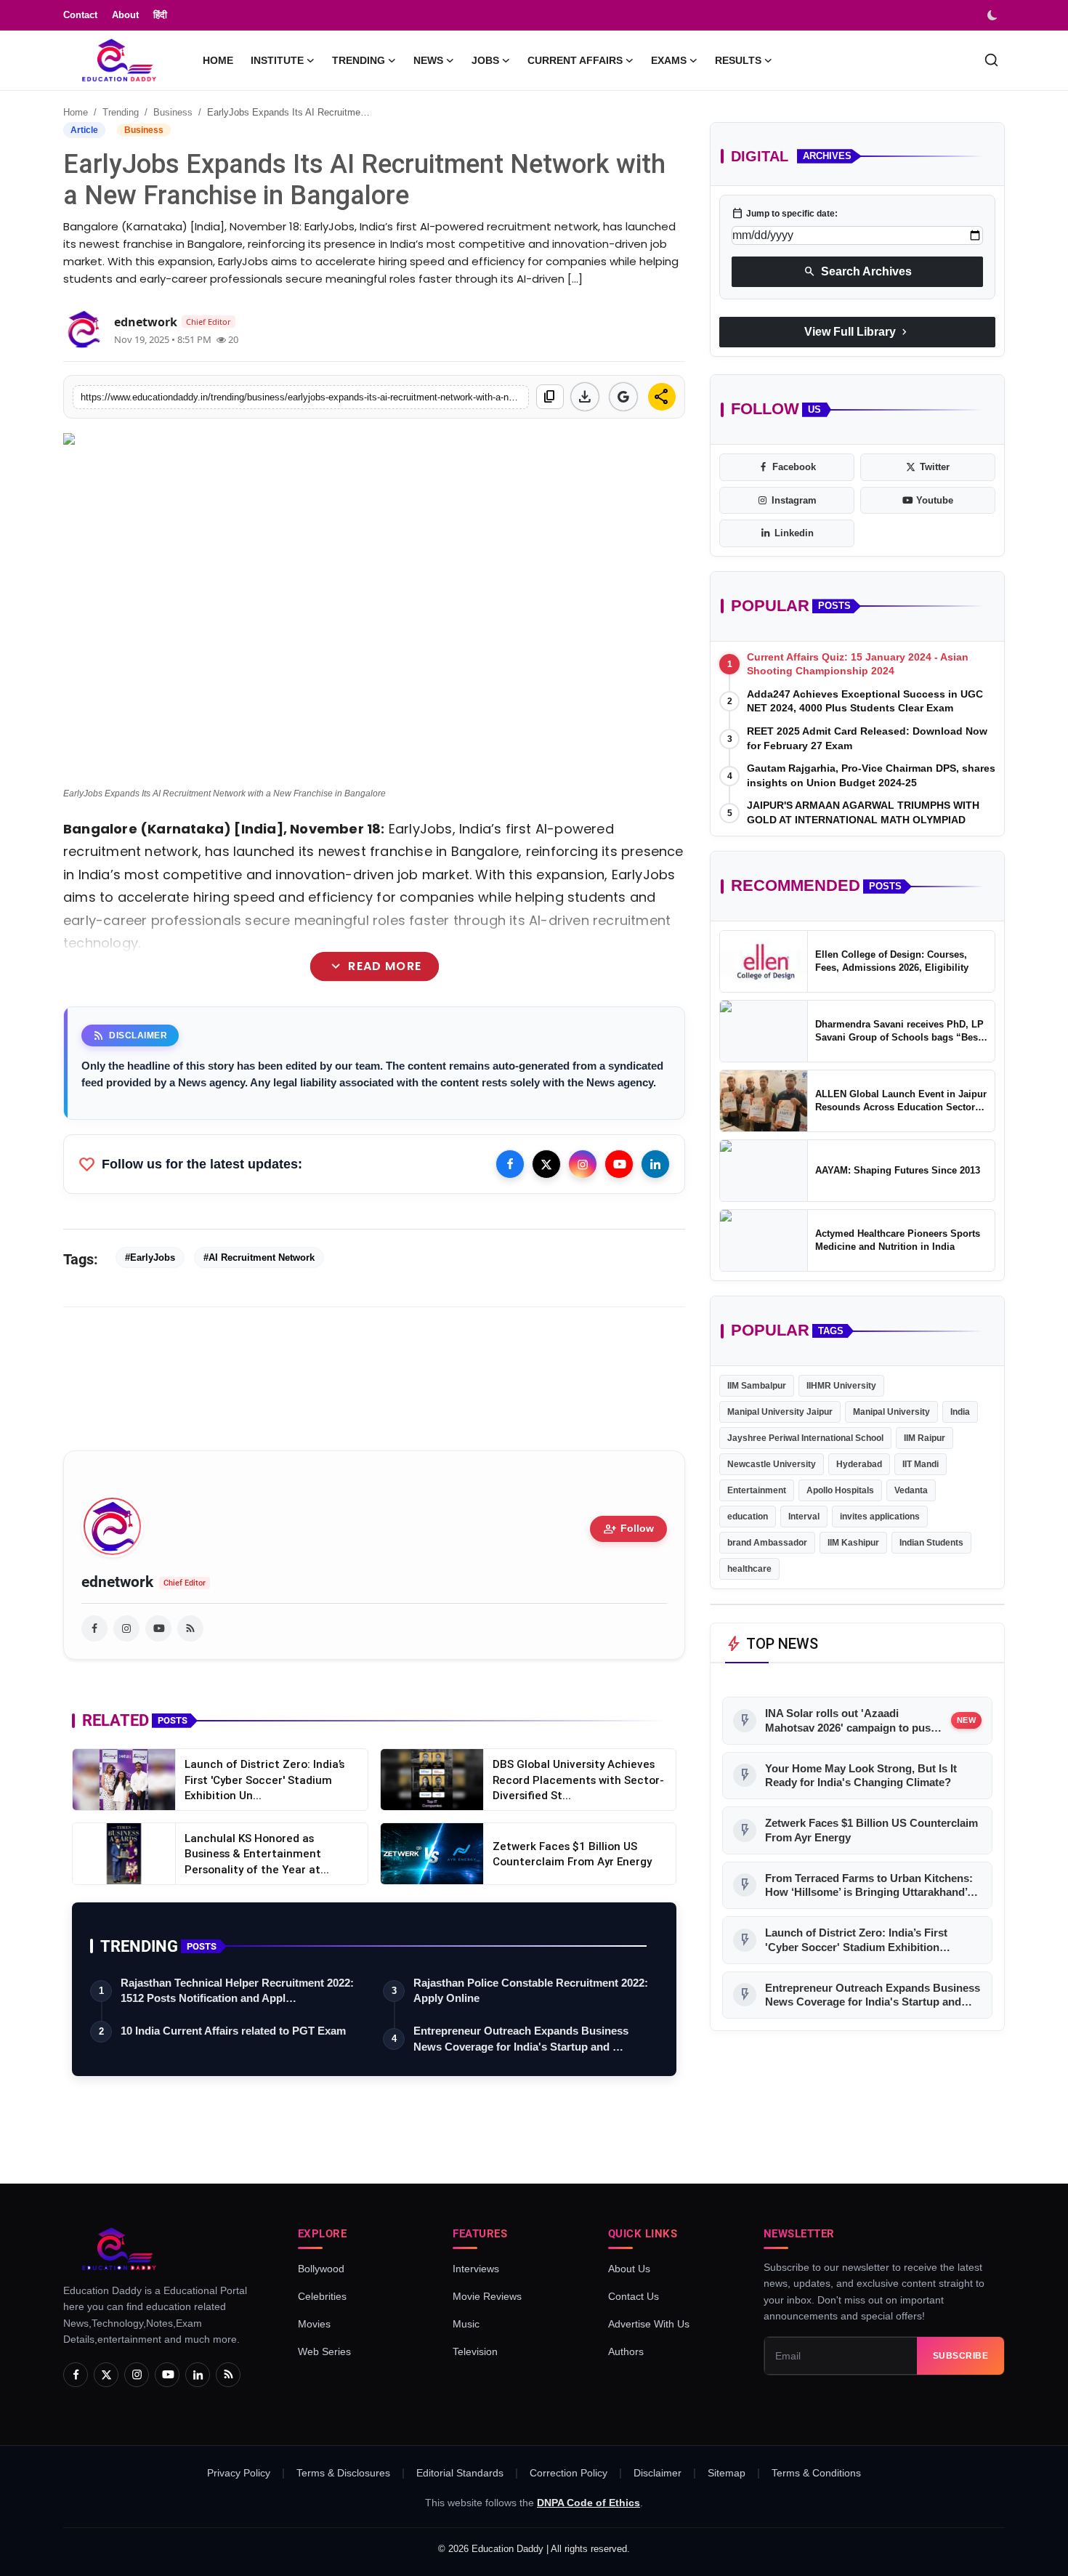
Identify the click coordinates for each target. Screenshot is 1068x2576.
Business (173, 112)
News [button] (428, 60)
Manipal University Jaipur (780, 1412)
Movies (314, 2324)
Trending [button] (359, 60)
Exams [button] (669, 60)
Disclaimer (658, 2473)
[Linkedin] (655, 1164)
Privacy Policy (239, 2473)
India (960, 1412)
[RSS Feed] (190, 1628)
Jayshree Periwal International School (805, 1438)
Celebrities (322, 2296)
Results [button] (738, 60)
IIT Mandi (921, 1464)
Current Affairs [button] (575, 60)
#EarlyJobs (150, 1257)
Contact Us (634, 2296)
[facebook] (94, 1628)
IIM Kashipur (853, 1543)
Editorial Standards (460, 2473)
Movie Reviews (487, 2296)
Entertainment (757, 1490)
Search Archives (858, 272)
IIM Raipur (925, 1438)
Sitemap (727, 2473)
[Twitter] (546, 1164)
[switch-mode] (994, 15)
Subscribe (961, 2356)
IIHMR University (841, 1386)
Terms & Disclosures (343, 2473)
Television (475, 2351)
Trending (121, 112)
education (748, 1517)
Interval (804, 1517)
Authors (626, 2351)
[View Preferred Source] (623, 397)
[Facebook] (510, 1164)
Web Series (324, 2351)
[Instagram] (583, 1164)
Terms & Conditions (816, 2473)
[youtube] (158, 1628)
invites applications (880, 1517)
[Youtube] (619, 1164)
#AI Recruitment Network (259, 1257)
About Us (629, 2269)
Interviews (476, 2269)
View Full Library (857, 332)
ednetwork (117, 1582)
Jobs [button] (485, 60)
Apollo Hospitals (840, 1490)
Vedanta (911, 1490)
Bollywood (321, 2269)
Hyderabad (859, 1464)
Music (466, 2324)
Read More (374, 966)
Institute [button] (277, 60)
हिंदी (160, 15)
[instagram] (126, 1628)
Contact (80, 15)
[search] (991, 60)
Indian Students (931, 1543)
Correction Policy (569, 2473)
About (125, 15)
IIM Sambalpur (757, 1386)
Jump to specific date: (785, 214)
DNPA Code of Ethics (588, 2503)
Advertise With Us (649, 2324)
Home (218, 60)
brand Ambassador (767, 1543)
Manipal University (891, 1412)
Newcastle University (772, 1464)
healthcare (749, 1569)
